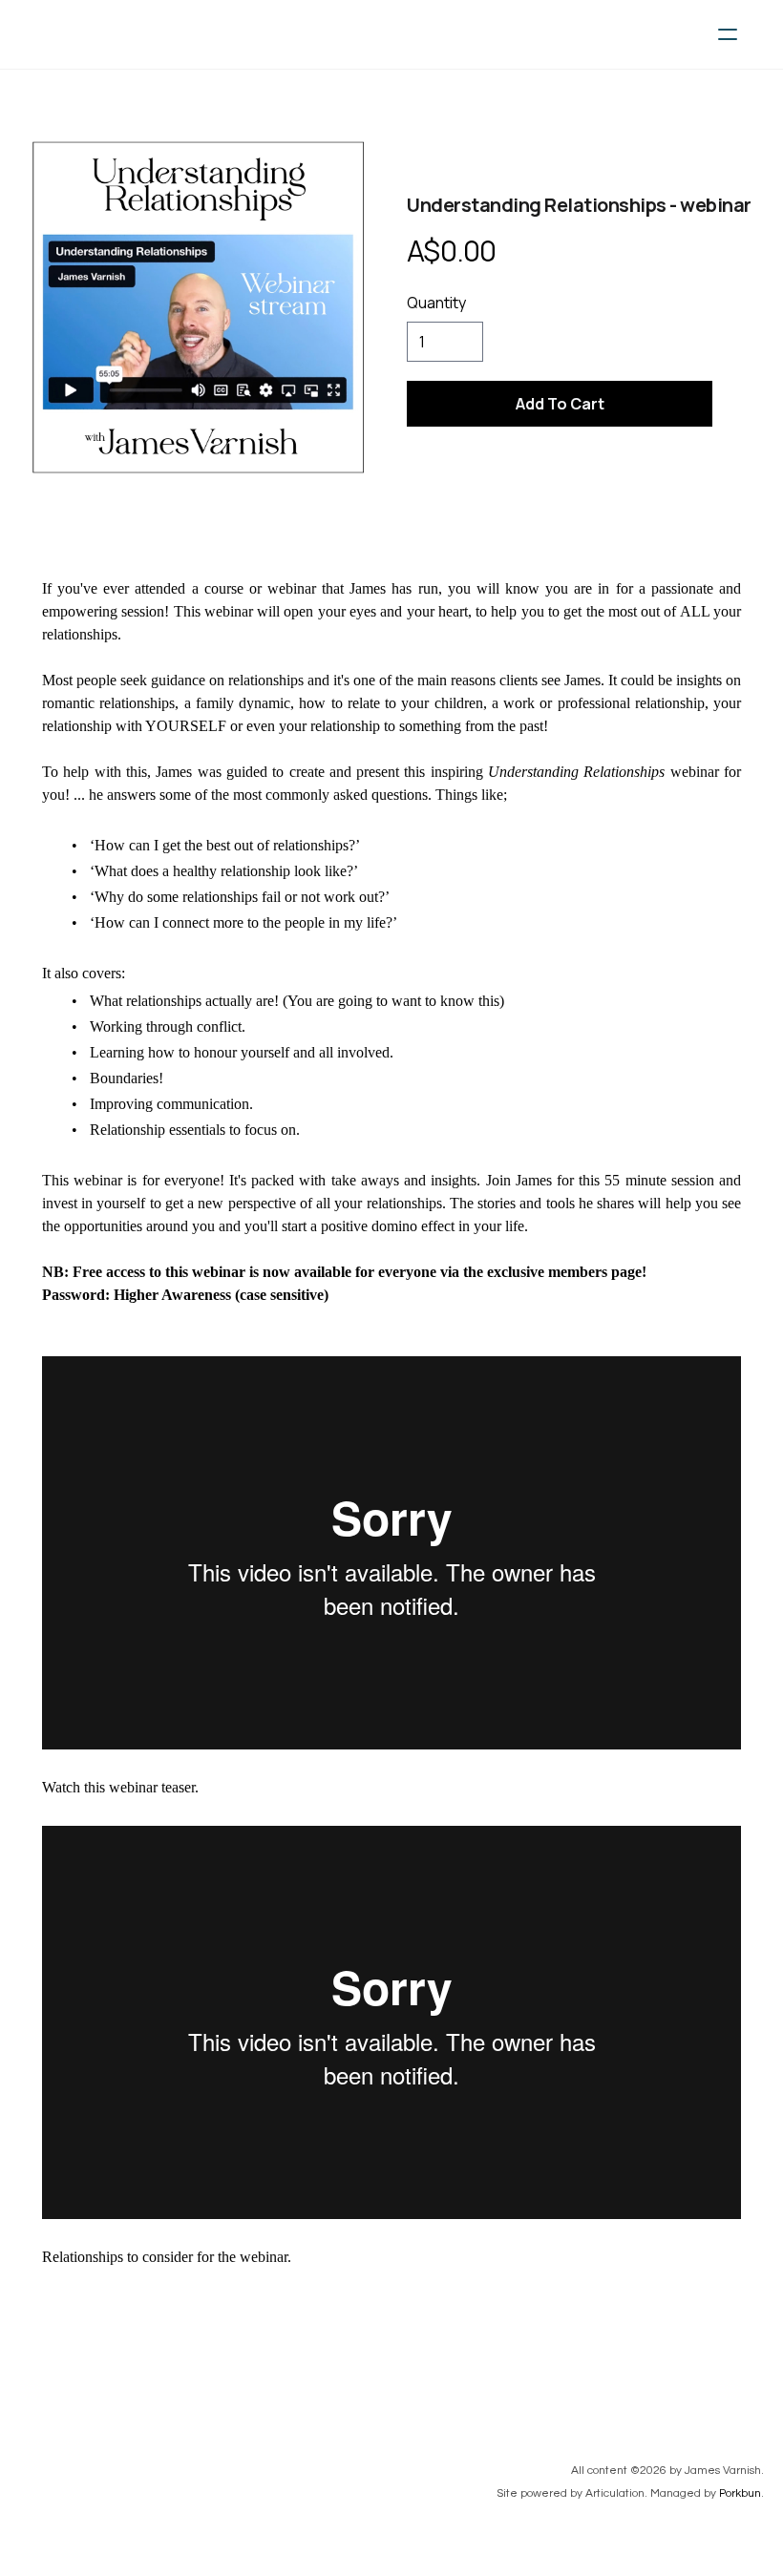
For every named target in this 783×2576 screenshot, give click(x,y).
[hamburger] (728, 34)
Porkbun (740, 2493)
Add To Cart (560, 404)
